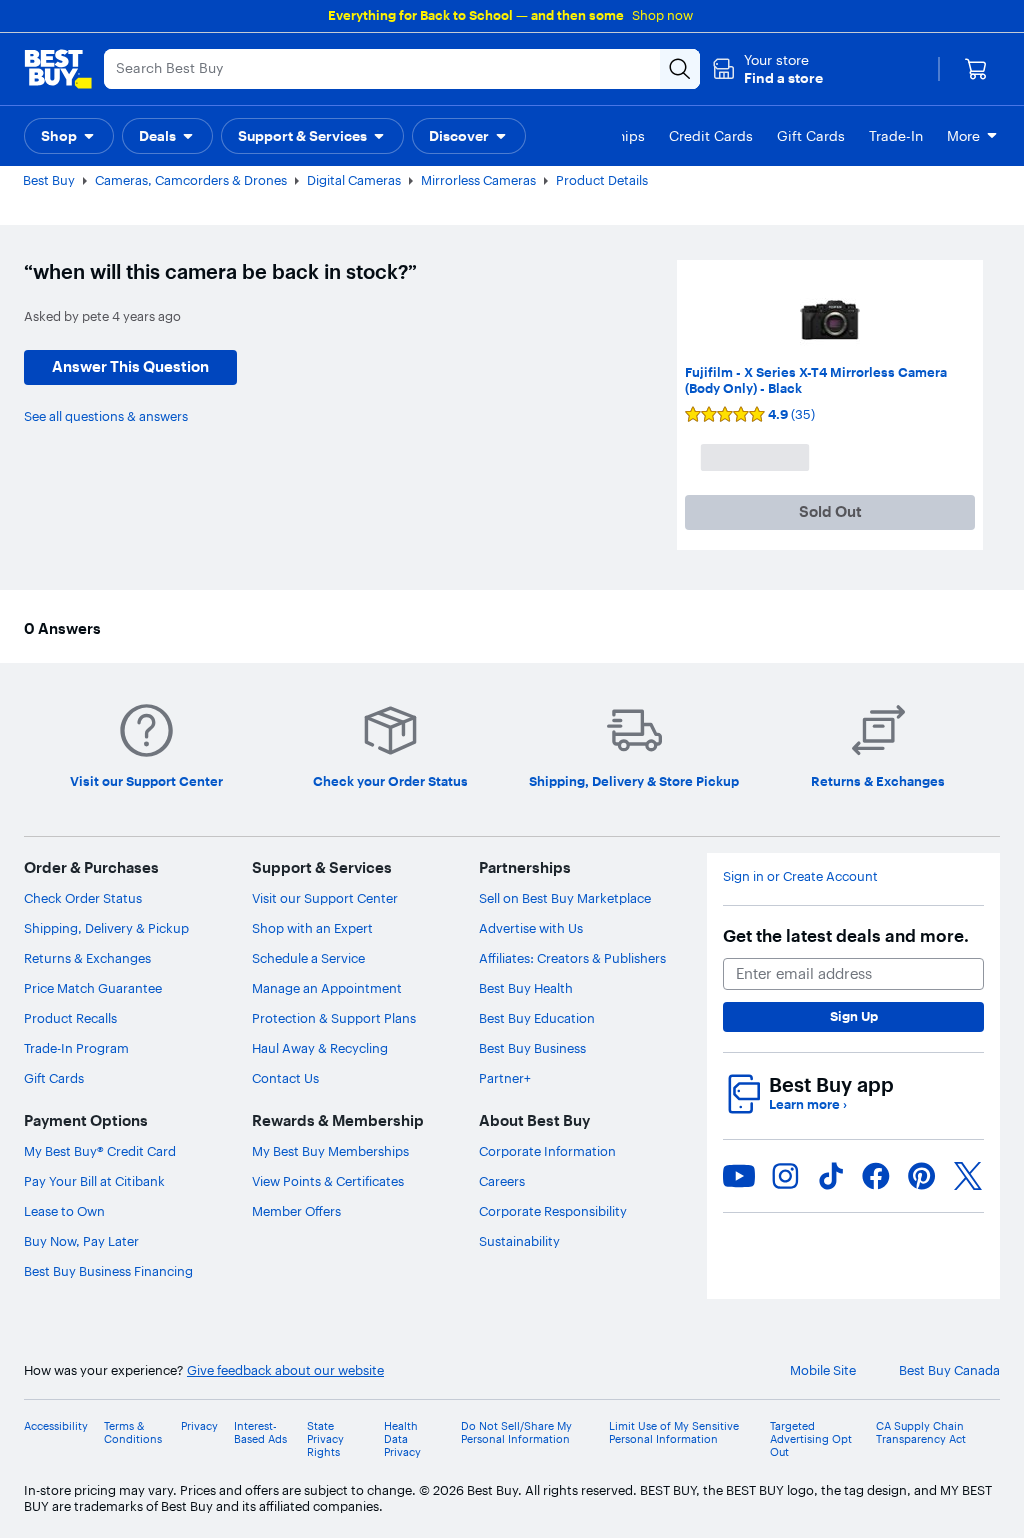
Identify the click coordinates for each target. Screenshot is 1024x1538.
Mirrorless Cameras (478, 180)
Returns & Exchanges (87, 958)
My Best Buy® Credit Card (100, 1151)
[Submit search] (680, 69)
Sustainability (519, 1241)
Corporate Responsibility (553, 1211)
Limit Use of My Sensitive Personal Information (674, 1433)
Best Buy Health (526, 988)
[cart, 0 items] (976, 69)
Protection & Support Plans (334, 1018)
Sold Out (830, 511)
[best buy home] (58, 69)
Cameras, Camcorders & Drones (191, 180)
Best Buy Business (532, 1048)
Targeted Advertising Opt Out (811, 1439)
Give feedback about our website (285, 1370)
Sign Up (854, 1016)
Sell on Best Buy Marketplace (565, 898)
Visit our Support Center (325, 898)
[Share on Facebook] (876, 1176)
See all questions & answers (106, 416)
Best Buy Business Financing (108, 1271)
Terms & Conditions (133, 1433)
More (963, 136)
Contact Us (285, 1078)
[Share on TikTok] (831, 1176)
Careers (502, 1181)
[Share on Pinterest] (922, 1176)
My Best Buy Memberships (330, 1151)
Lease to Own (64, 1211)
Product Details (602, 180)
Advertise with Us (531, 928)
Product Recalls (70, 1018)
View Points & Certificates (328, 1181)
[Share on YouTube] (739, 1176)
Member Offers (296, 1211)
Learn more (808, 1104)
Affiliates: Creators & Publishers (572, 958)
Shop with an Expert (312, 928)
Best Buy (49, 180)
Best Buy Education (537, 1018)
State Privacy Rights (325, 1439)
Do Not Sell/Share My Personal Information (516, 1433)
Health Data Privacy (402, 1439)
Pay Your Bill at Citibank (94, 1181)
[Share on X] (968, 1176)
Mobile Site (823, 1370)
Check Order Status (83, 898)
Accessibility (56, 1426)
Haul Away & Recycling (320, 1048)
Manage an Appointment (327, 988)
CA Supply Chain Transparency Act (921, 1433)
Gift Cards (54, 1078)
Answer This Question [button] (130, 366)
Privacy (199, 1426)
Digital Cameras (354, 180)
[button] (767, 69)
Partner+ (505, 1078)
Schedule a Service (308, 958)
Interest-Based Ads (260, 1433)
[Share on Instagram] (785, 1176)
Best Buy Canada (949, 1370)
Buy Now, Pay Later (81, 1241)
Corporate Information (547, 1151)
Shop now (662, 15)
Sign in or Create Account (800, 876)
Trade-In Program (76, 1048)
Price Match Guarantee (93, 988)
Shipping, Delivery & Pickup (106, 928)
